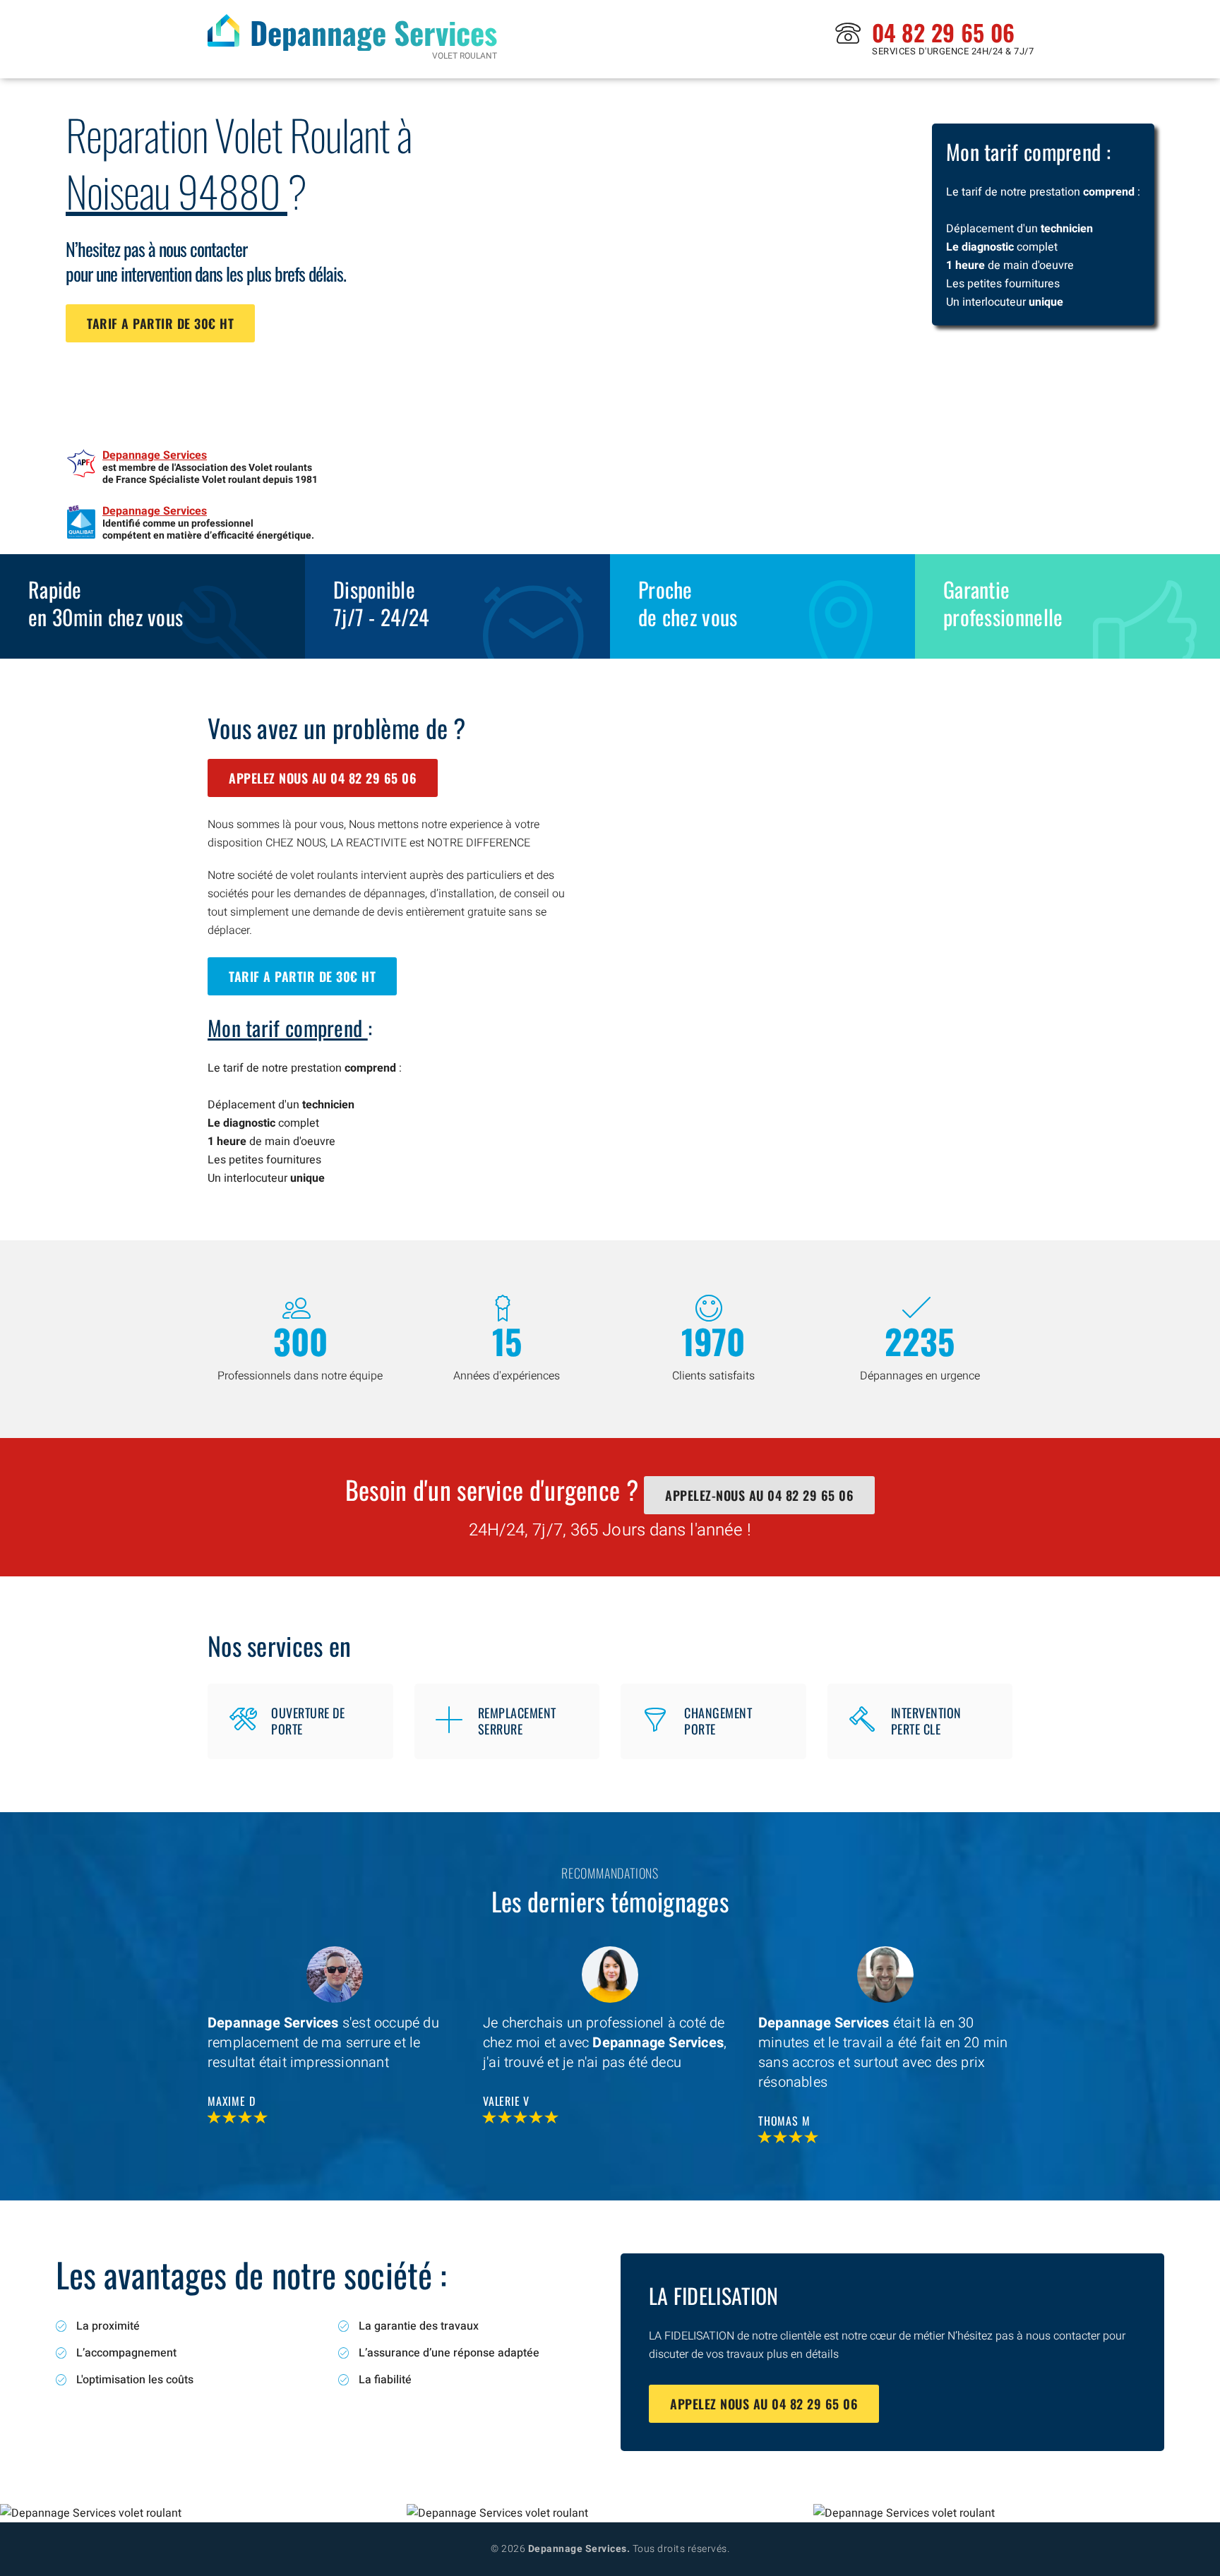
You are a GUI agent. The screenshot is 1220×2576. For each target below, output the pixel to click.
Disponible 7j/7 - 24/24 (381, 603)
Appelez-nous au (759, 1495)
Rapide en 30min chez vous (106, 603)
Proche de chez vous (688, 603)
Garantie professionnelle (1003, 603)
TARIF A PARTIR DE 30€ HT (160, 323)
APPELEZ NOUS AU (323, 778)
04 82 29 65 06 (943, 32)
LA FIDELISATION (714, 2295)
